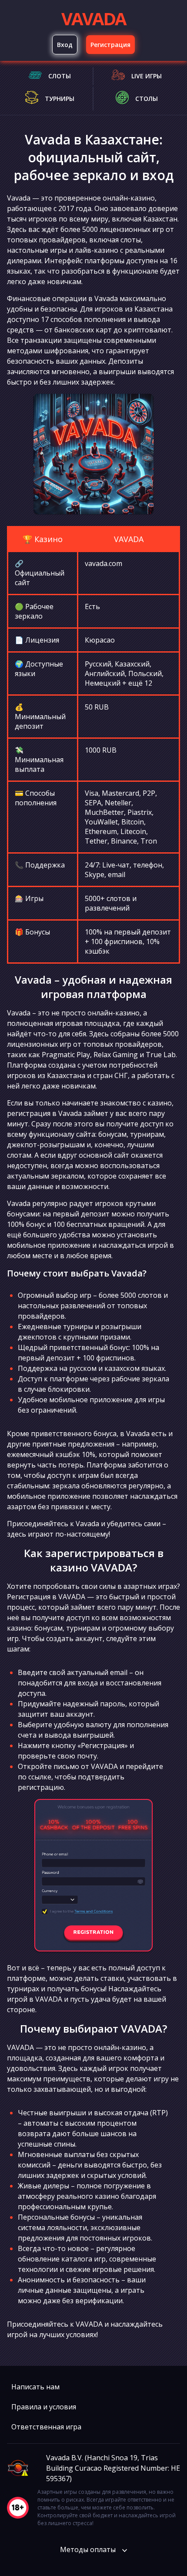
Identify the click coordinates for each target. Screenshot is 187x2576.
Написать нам (35, 2387)
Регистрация (110, 45)
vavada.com (104, 563)
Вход (65, 45)
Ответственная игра (46, 2427)
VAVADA (93, 18)
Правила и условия (44, 2407)
